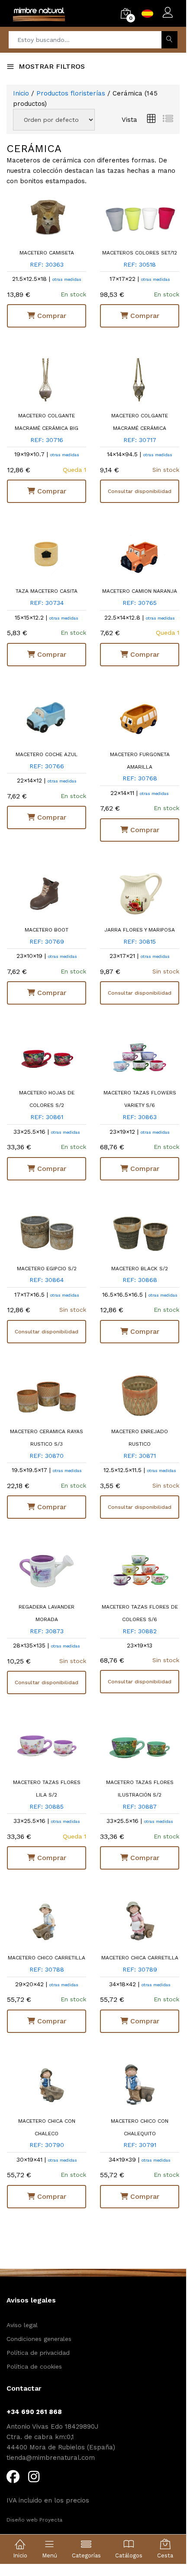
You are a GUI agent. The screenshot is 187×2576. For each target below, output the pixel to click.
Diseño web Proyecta (34, 2520)
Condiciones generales (39, 2339)
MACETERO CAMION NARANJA (140, 591)
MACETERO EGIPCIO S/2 (47, 1269)
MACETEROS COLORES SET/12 (140, 253)
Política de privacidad (38, 2353)
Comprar (51, 316)
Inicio (21, 93)
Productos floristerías (72, 93)
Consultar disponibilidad (140, 491)
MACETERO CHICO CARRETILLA (47, 1958)
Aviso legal (22, 2325)
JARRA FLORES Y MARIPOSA (140, 930)
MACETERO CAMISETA (47, 253)
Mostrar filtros (52, 66)
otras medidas (67, 279)
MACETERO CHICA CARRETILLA (140, 1958)
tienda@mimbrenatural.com (51, 2458)
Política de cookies (34, 2366)
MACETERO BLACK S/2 (140, 1269)
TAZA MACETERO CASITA (47, 591)
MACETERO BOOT (47, 930)
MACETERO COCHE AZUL (47, 754)
